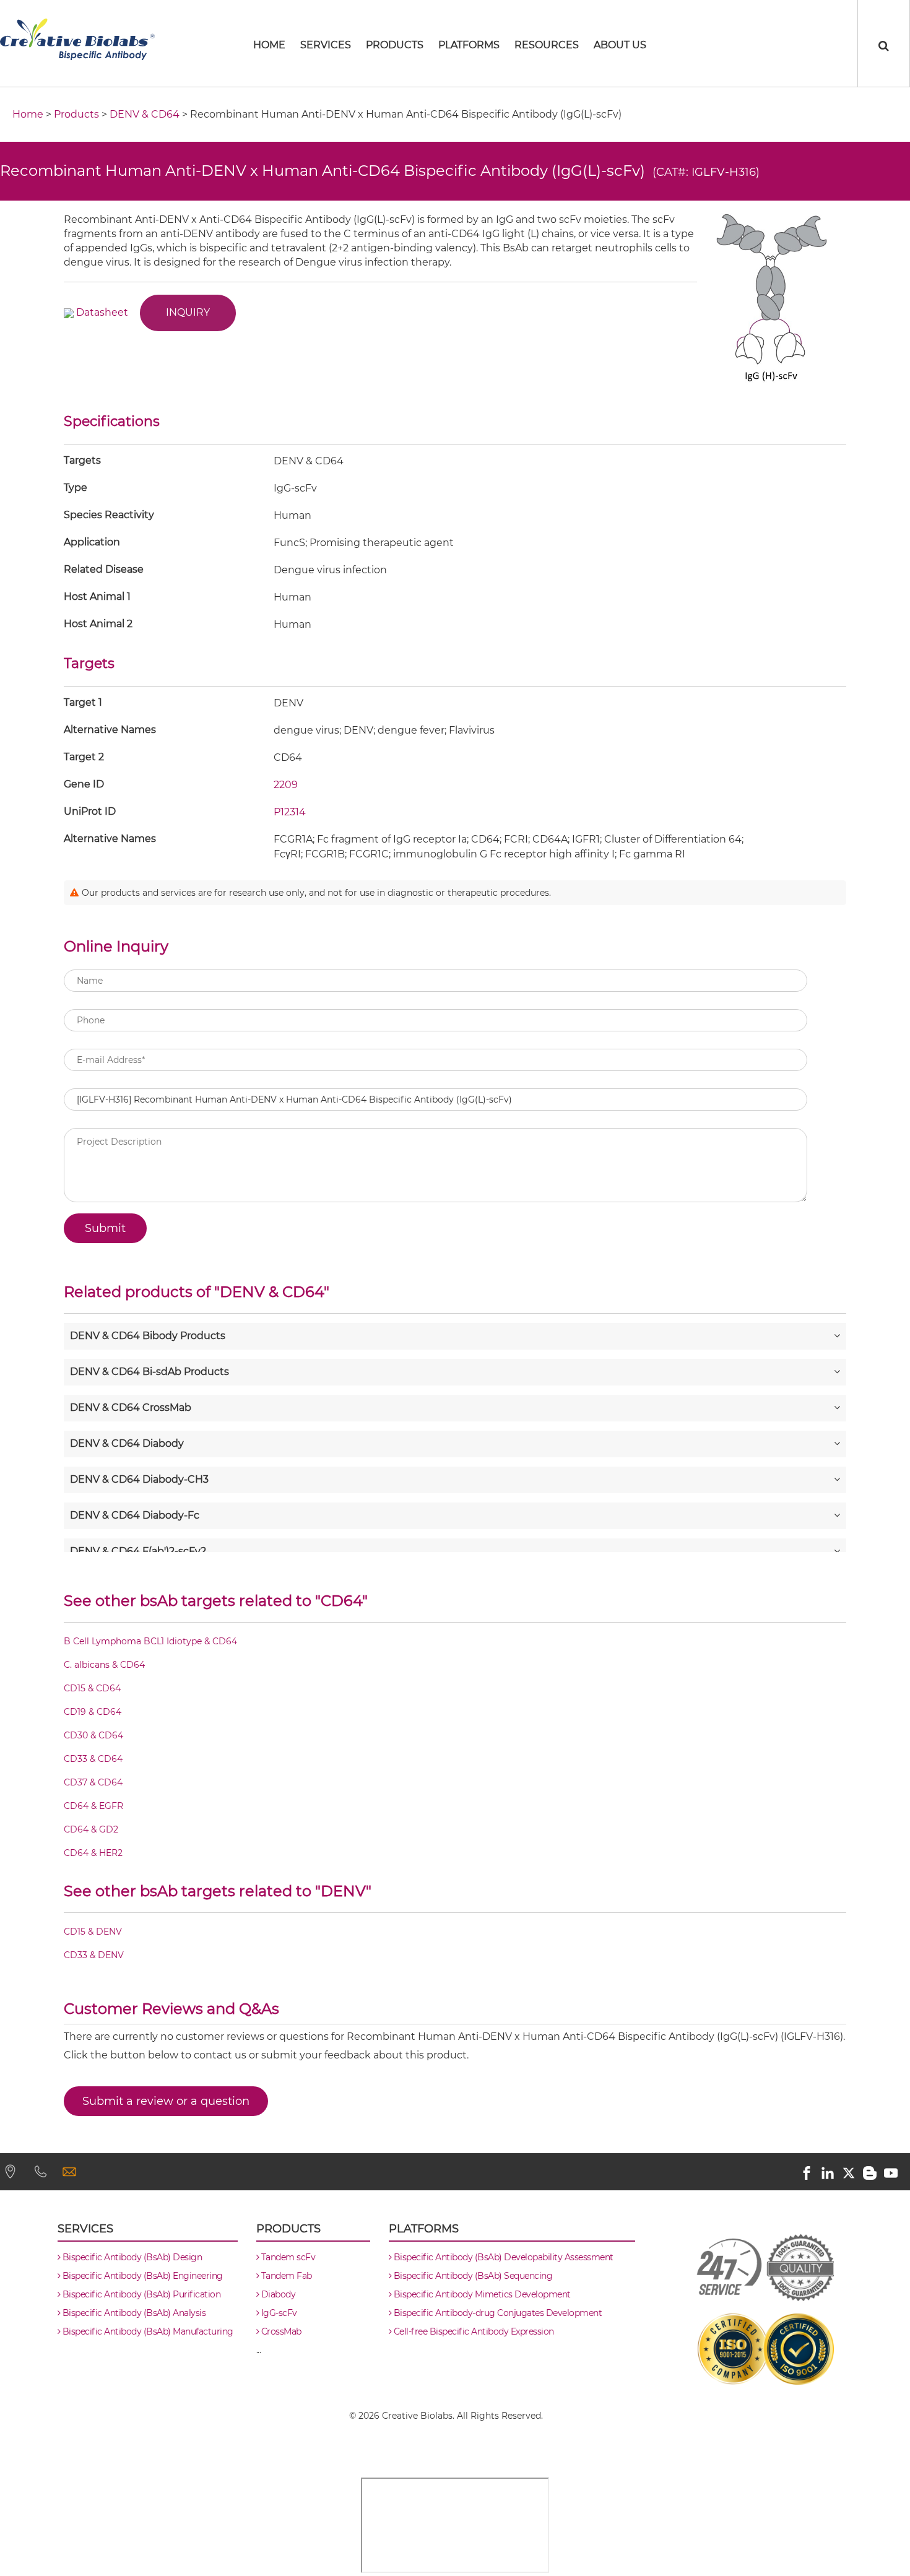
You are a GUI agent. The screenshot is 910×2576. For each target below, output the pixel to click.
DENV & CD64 (145, 114)
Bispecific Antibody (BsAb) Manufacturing (147, 2331)
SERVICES (326, 45)
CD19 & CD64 (93, 1712)
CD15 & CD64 (92, 1689)
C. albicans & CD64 (104, 1665)
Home (28, 114)
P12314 (290, 812)
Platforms (469, 45)
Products (395, 45)
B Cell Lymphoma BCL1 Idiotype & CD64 (150, 1642)
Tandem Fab (285, 2276)
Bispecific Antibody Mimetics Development (481, 2294)
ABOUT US (620, 45)
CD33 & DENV (94, 1956)
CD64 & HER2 (93, 1854)
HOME (269, 45)
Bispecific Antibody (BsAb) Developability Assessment (502, 2257)
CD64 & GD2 (91, 1830)
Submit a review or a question (166, 2101)
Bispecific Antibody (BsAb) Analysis (133, 2313)
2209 (286, 785)
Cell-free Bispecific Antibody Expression (473, 2331)
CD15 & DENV (93, 1932)
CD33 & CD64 (93, 1759)
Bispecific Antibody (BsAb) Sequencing (472, 2276)
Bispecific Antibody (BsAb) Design (131, 2257)
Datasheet (102, 312)
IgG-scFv (278, 2313)
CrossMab (280, 2331)
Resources (547, 45)
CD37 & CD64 (93, 1783)
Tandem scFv (287, 2257)
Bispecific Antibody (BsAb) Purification (140, 2294)
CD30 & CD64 (93, 1736)
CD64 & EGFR (93, 1806)
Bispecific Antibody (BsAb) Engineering (141, 2276)
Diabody (277, 2294)
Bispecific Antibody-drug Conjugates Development (496, 2313)
